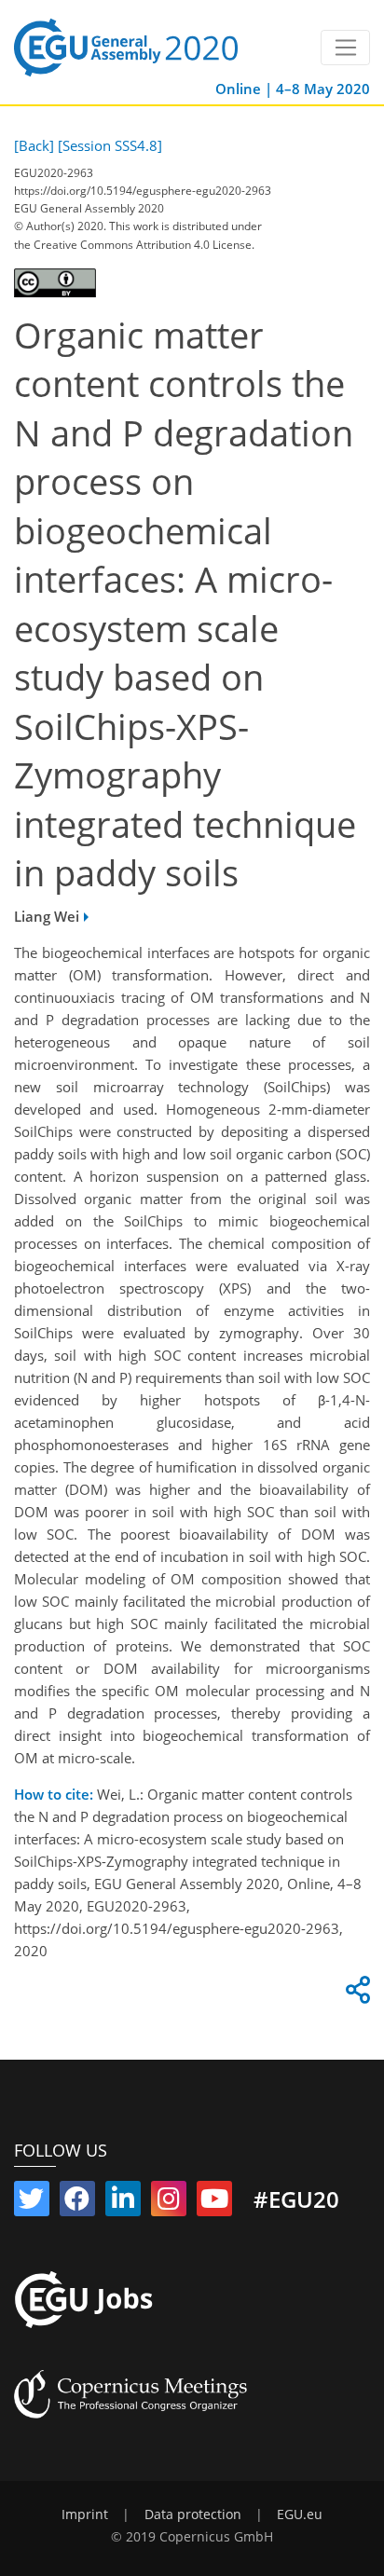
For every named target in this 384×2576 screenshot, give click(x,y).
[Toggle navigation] (345, 48)
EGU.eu (300, 2514)
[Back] (34, 145)
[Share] (355, 1994)
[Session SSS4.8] (110, 145)
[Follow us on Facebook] (77, 2202)
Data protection (193, 2514)
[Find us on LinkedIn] (123, 2202)
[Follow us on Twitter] (32, 2202)
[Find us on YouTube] (214, 2202)
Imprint (85, 2514)
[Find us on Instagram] (169, 2202)
